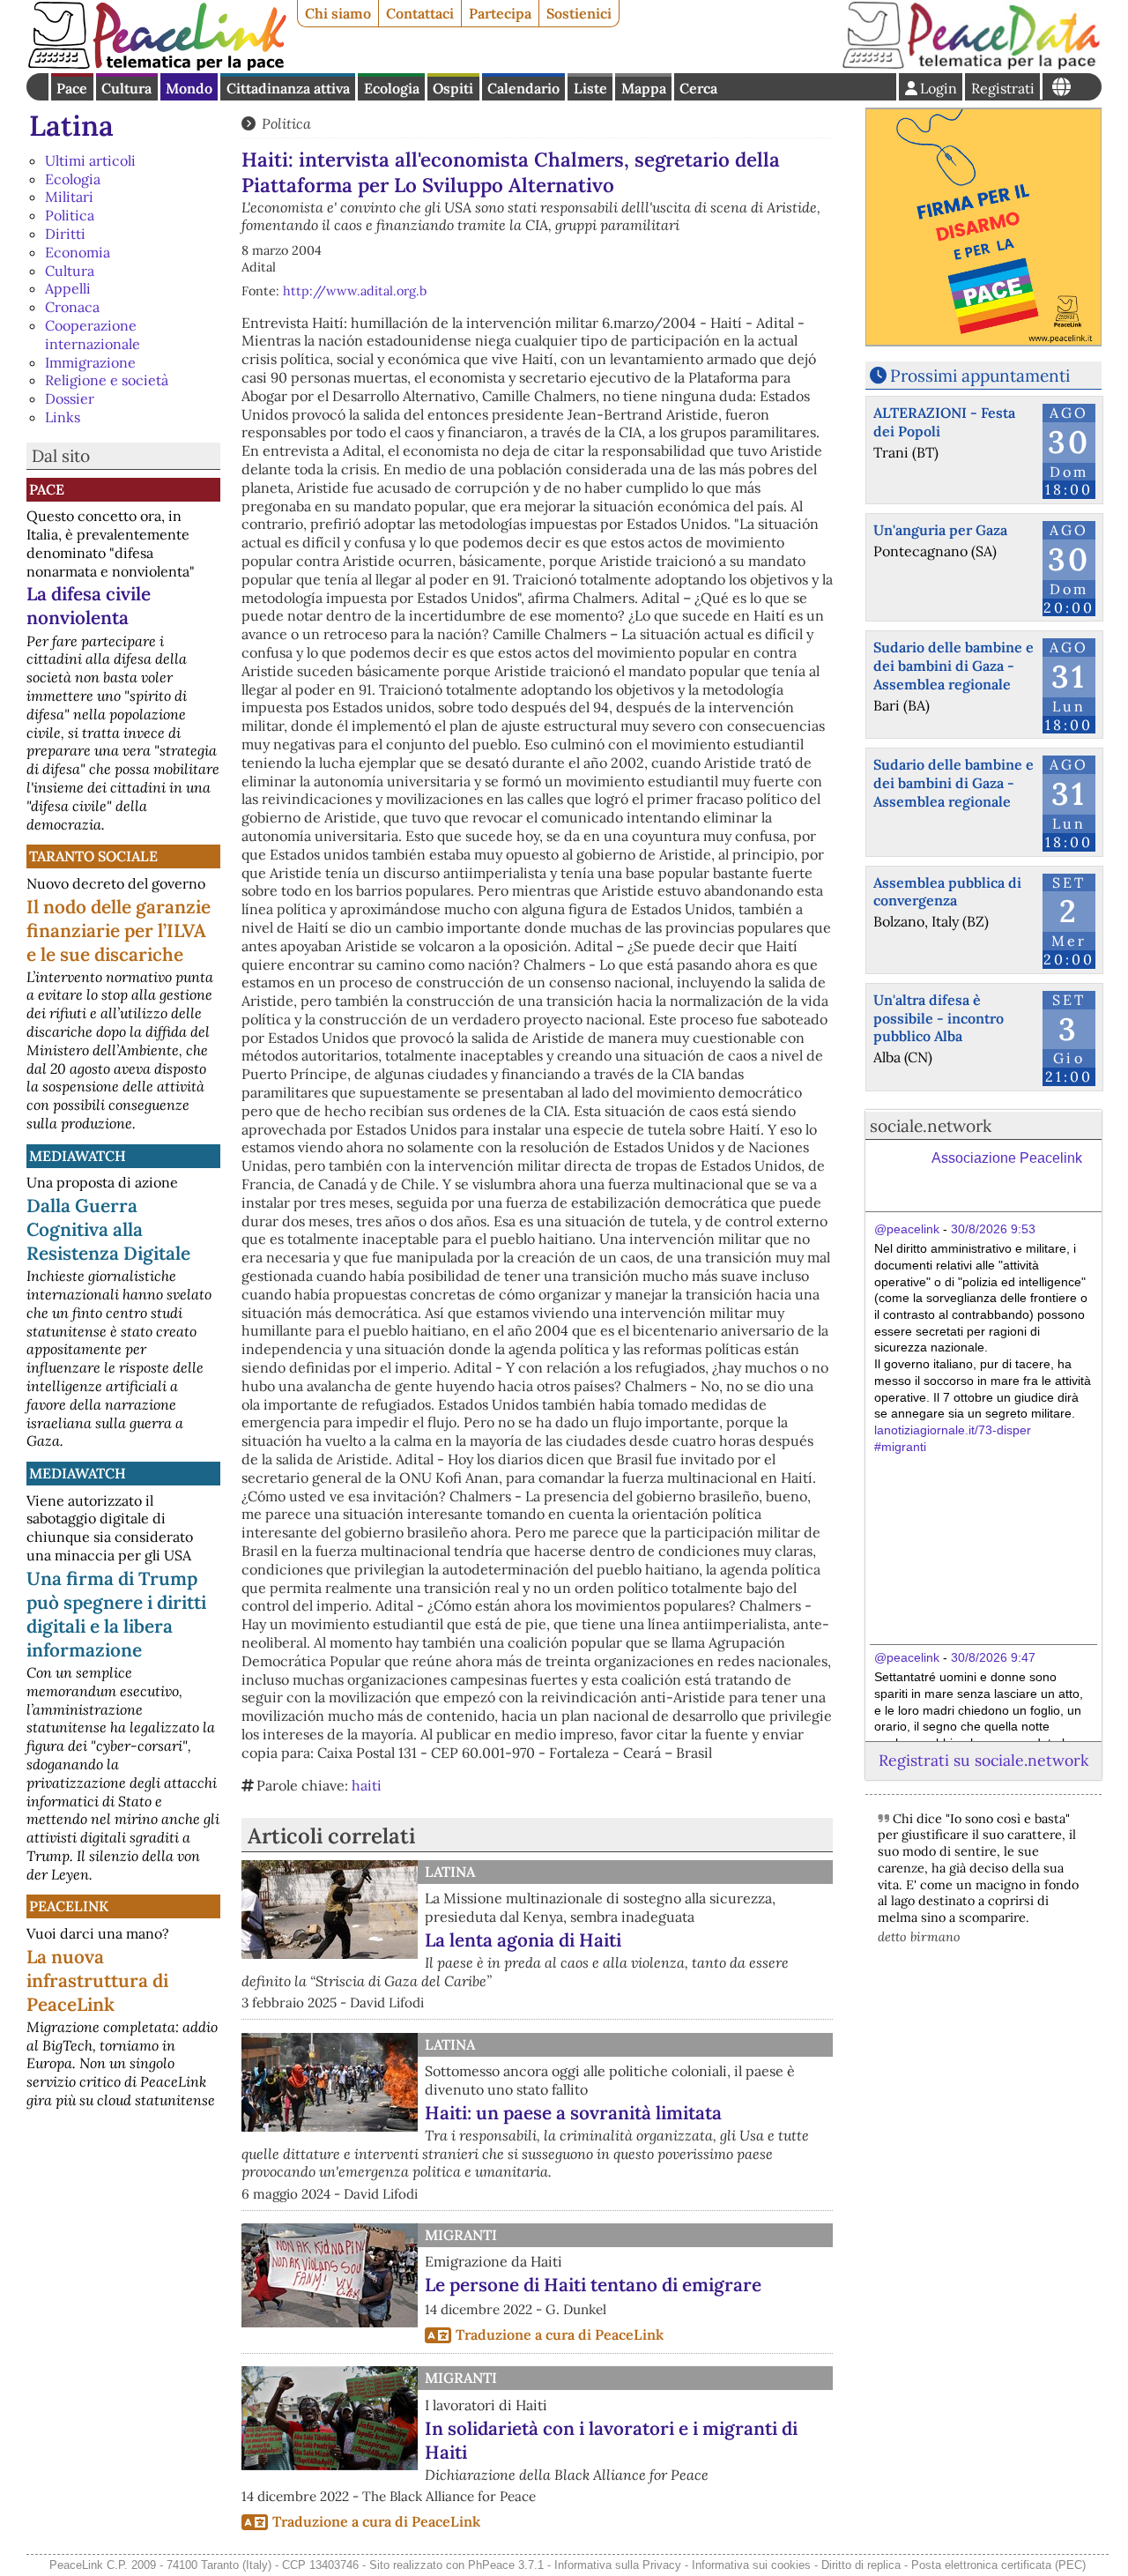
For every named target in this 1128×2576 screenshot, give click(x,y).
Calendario (523, 88)
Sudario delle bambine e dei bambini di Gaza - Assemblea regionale (954, 666)
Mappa (644, 88)
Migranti (461, 2235)
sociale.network (931, 1126)
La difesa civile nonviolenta (89, 606)
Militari (69, 197)
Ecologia (392, 88)
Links (63, 417)
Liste (590, 88)
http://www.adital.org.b (355, 291)
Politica (70, 215)
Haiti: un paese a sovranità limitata (573, 2113)
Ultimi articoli (90, 160)
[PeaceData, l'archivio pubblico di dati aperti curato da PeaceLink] (971, 65)
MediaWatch (78, 1156)
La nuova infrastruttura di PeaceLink (97, 1980)
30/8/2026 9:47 (993, 1657)
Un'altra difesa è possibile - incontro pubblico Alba (939, 1018)
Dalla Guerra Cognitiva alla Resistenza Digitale (108, 1229)
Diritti (65, 234)
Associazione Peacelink (1007, 1158)
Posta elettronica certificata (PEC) (998, 2565)
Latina (71, 126)
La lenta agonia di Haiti (523, 1940)
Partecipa (500, 13)
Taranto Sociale (93, 856)
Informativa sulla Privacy (618, 2565)
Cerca (698, 88)
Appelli (68, 288)
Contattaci (420, 13)
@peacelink (907, 1229)
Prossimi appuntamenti (980, 376)
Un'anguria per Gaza (940, 530)
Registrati (1003, 88)
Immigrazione (90, 362)
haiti (367, 1785)
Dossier (70, 398)
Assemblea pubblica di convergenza (947, 892)
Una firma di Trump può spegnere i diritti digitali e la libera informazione (116, 1614)
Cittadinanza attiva (288, 88)
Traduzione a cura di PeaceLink (560, 2334)
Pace (72, 88)
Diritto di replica (861, 2565)
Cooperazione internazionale (93, 335)
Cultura (126, 88)
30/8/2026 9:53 (993, 1229)
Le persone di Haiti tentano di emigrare (593, 2285)
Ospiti (453, 88)
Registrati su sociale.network (983, 1760)
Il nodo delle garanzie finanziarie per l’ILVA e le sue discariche (119, 931)
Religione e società (107, 380)
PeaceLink (69, 1906)
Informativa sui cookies (751, 2565)
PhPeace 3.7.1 (506, 2565)
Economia (78, 252)
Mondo (189, 88)
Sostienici (579, 13)
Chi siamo (338, 13)
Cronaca (72, 307)
